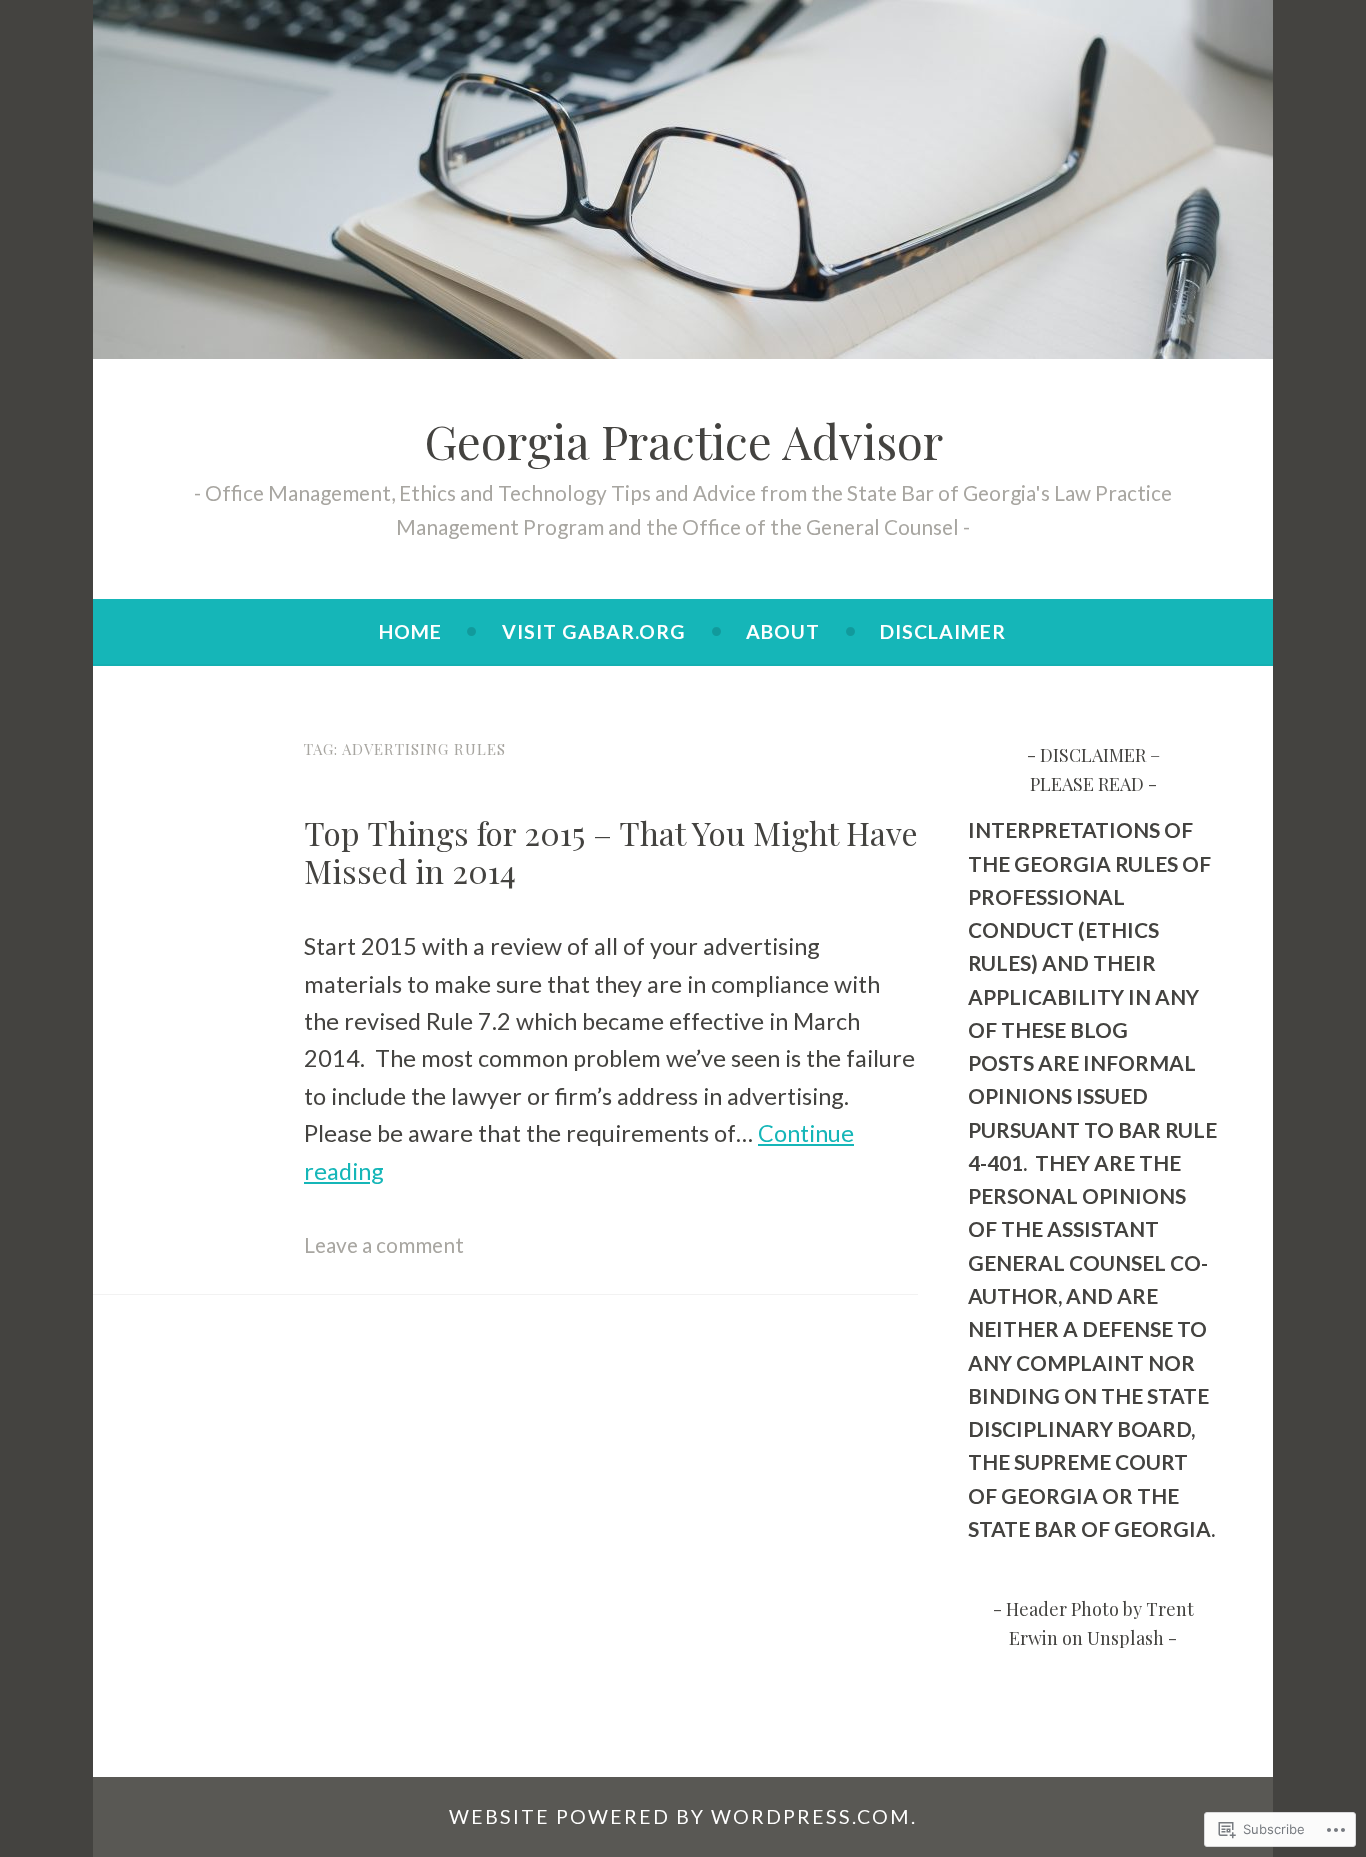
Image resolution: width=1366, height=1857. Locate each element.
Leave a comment (384, 1244)
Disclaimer (943, 631)
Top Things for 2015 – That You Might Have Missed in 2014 (611, 851)
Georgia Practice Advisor (683, 440)
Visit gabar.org (594, 631)
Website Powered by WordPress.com (680, 1816)
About (783, 631)
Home (410, 631)
